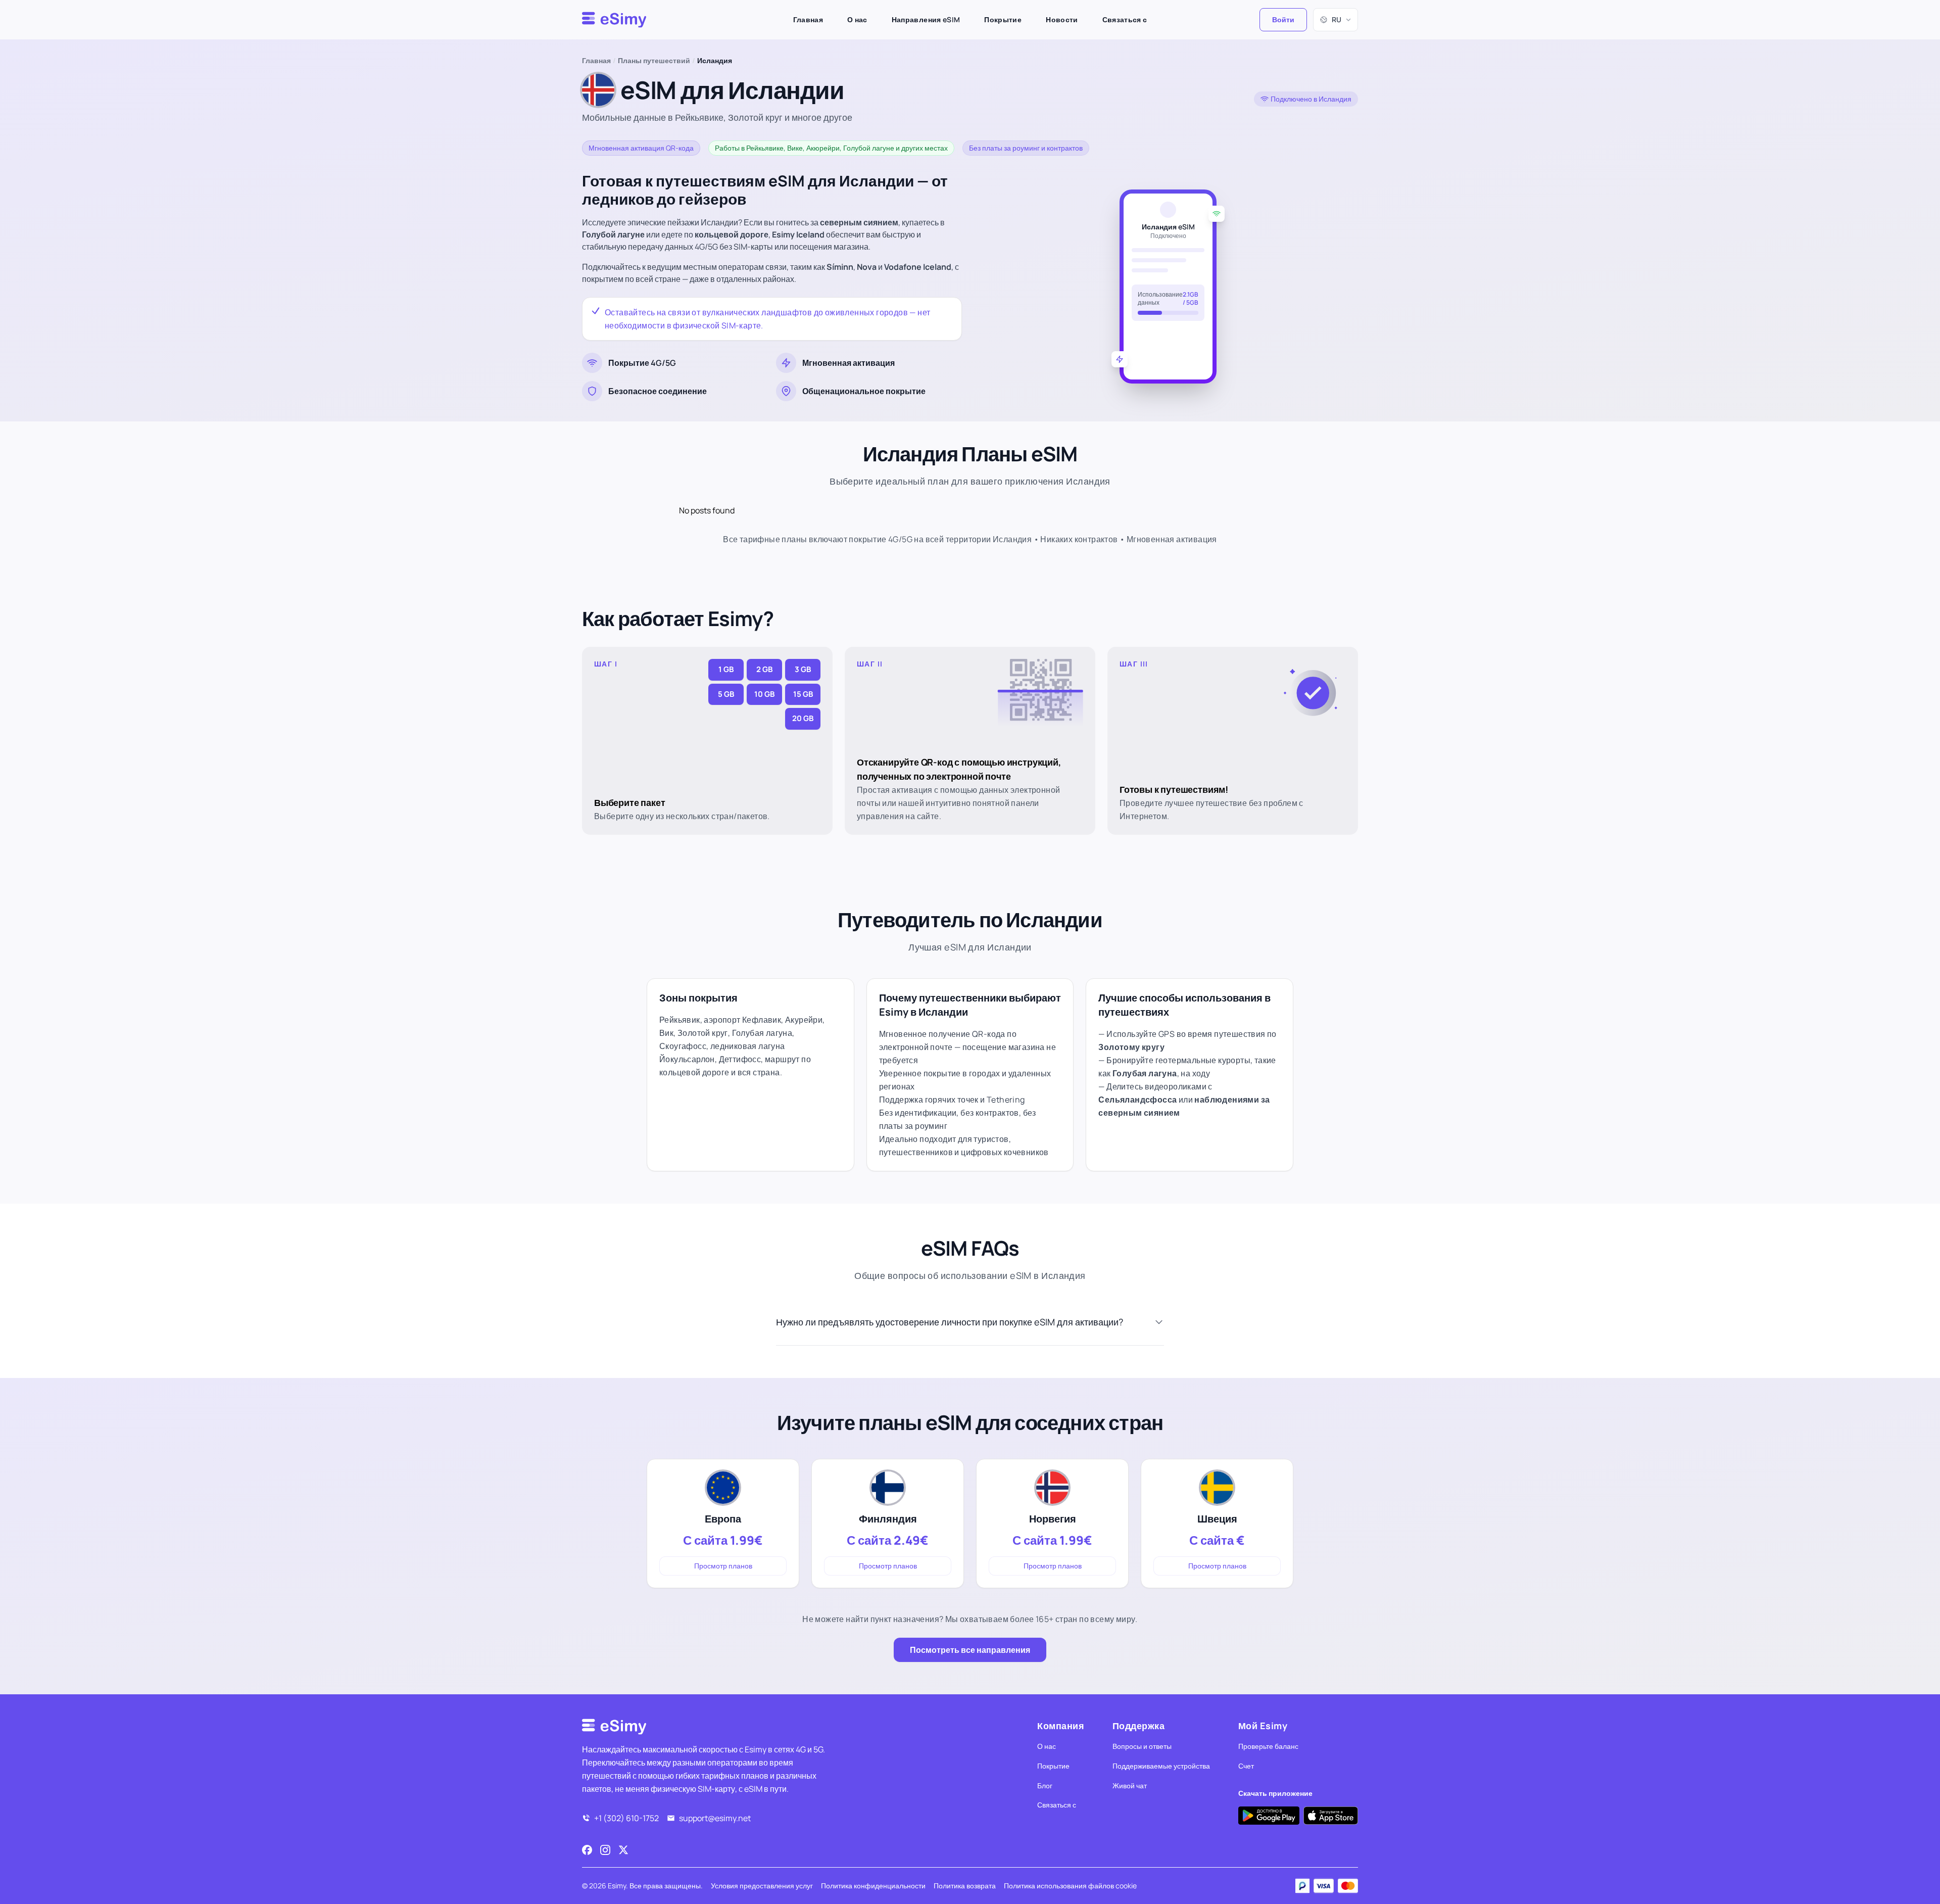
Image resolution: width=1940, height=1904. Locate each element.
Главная (808, 19)
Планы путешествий (654, 60)
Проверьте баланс (1268, 1746)
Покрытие (1003, 19)
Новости (1062, 19)
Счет (1246, 1766)
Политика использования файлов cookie (1070, 1886)
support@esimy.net (715, 1818)
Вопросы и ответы (1142, 1746)
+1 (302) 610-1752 (626, 1818)
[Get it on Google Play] (1269, 1816)
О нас (857, 19)
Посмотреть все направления (970, 1650)
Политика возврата (965, 1886)
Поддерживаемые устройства (1161, 1766)
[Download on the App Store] (1331, 1816)
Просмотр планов (723, 1566)
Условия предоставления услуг (762, 1886)
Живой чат (1130, 1786)
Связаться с (1125, 19)
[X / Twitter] (623, 1850)
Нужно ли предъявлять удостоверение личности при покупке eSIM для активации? (950, 1322)
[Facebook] (587, 1850)
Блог (1045, 1786)
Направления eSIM (926, 19)
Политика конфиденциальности (873, 1886)
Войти (1283, 19)
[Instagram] (605, 1850)
